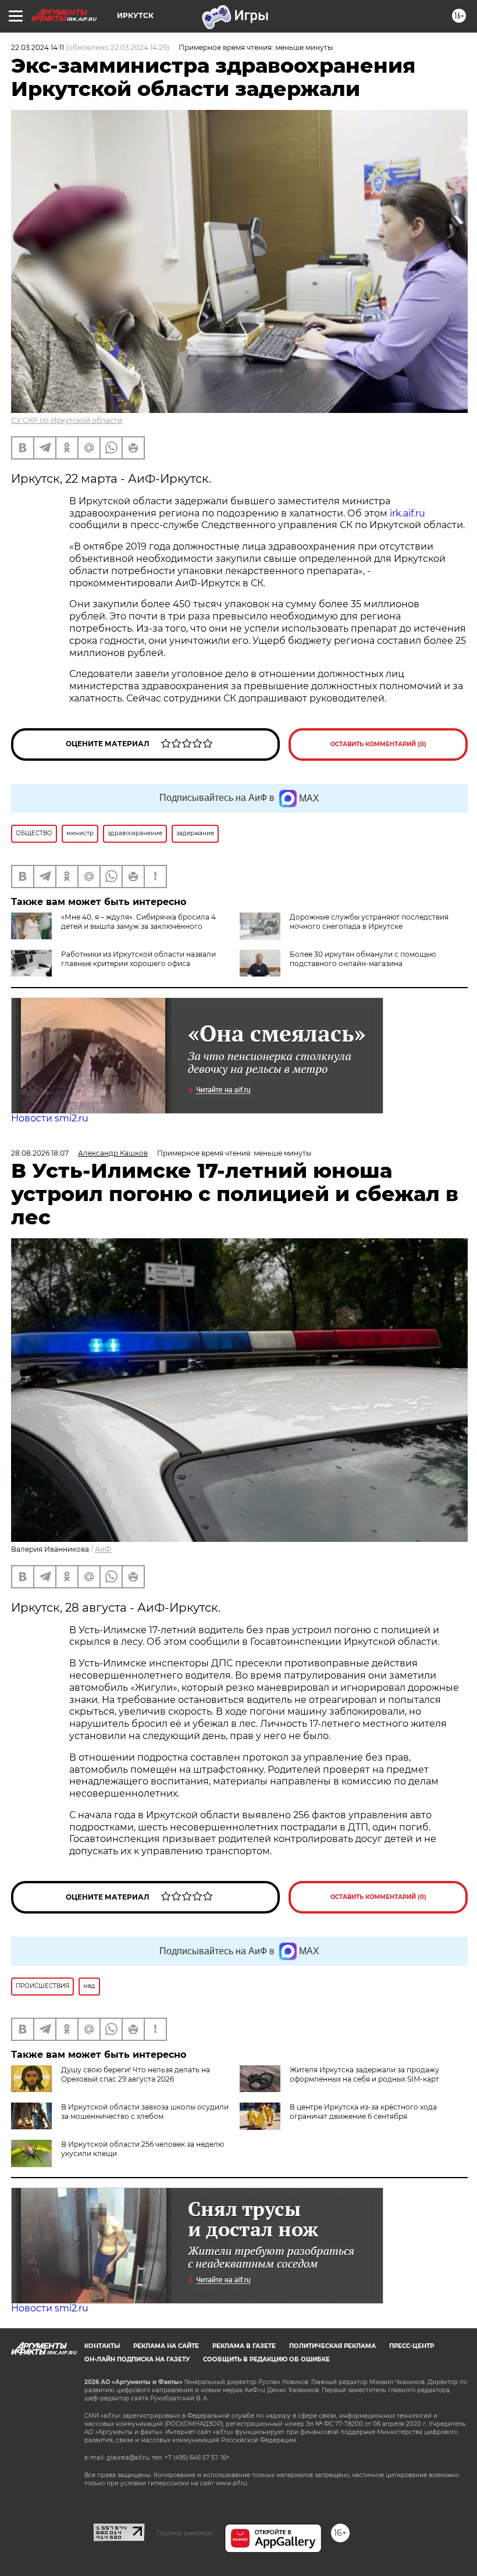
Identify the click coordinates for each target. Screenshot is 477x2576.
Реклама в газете (244, 2346)
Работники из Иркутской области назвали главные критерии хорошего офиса (138, 959)
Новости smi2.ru (50, 1118)
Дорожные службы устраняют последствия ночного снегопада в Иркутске (369, 922)
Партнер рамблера (185, 2533)
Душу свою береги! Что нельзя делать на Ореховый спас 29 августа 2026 (136, 2074)
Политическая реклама (332, 2346)
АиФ (103, 1549)
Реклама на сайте (166, 2346)
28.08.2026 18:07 (40, 1153)
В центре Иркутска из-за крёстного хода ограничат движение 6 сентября (363, 2112)
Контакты (102, 2346)
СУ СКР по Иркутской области (67, 420)
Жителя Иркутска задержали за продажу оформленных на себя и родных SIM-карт (364, 2074)
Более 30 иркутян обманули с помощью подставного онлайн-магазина (363, 959)
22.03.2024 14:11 (38, 47)
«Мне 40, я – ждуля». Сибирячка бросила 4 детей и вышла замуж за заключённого (138, 922)
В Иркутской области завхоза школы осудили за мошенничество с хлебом (145, 2112)
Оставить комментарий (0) (378, 744)
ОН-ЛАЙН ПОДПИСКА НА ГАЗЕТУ (137, 2359)
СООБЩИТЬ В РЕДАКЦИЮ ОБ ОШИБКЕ (266, 2359)
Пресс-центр (412, 2346)
